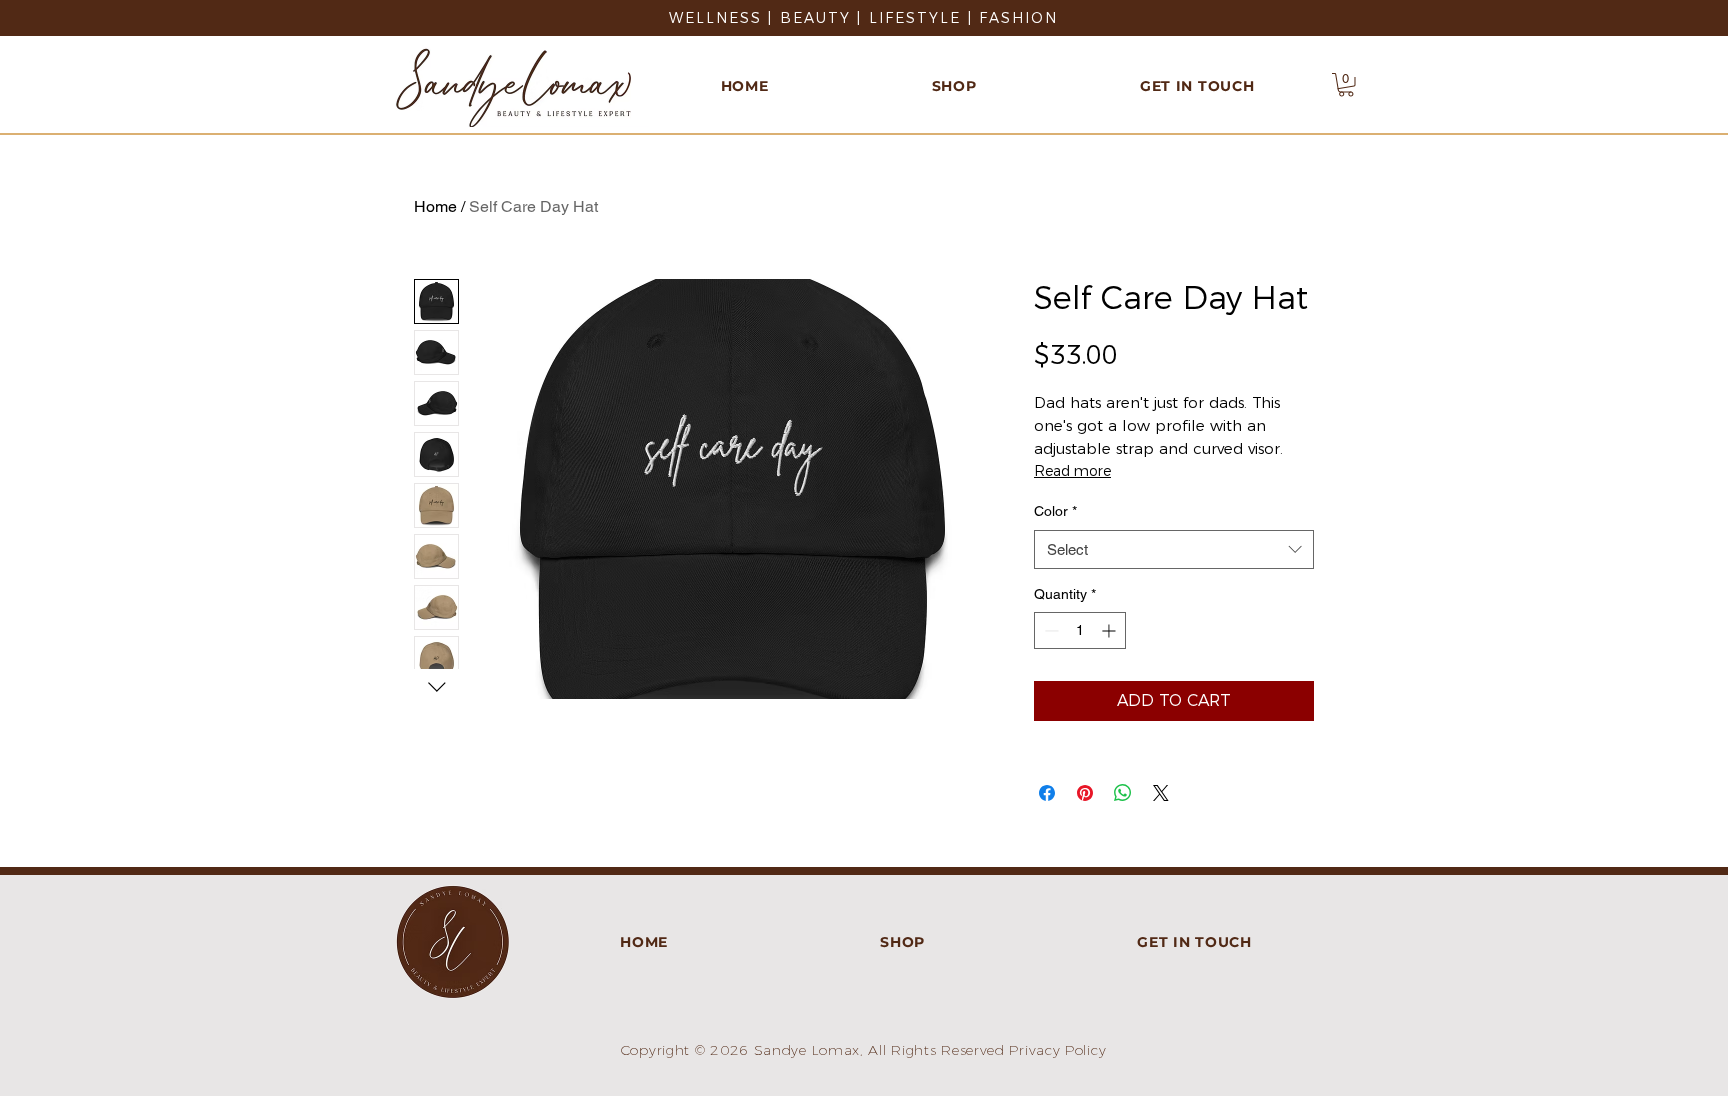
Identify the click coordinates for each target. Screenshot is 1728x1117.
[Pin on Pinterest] (1085, 793)
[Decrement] (1049, 630)
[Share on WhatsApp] (1123, 793)
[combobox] (1174, 549)
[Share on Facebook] (1047, 793)
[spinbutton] (1080, 630)
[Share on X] (1161, 793)
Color (1055, 511)
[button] (1346, 85)
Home (435, 206)
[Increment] (1110, 630)
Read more (1072, 471)
